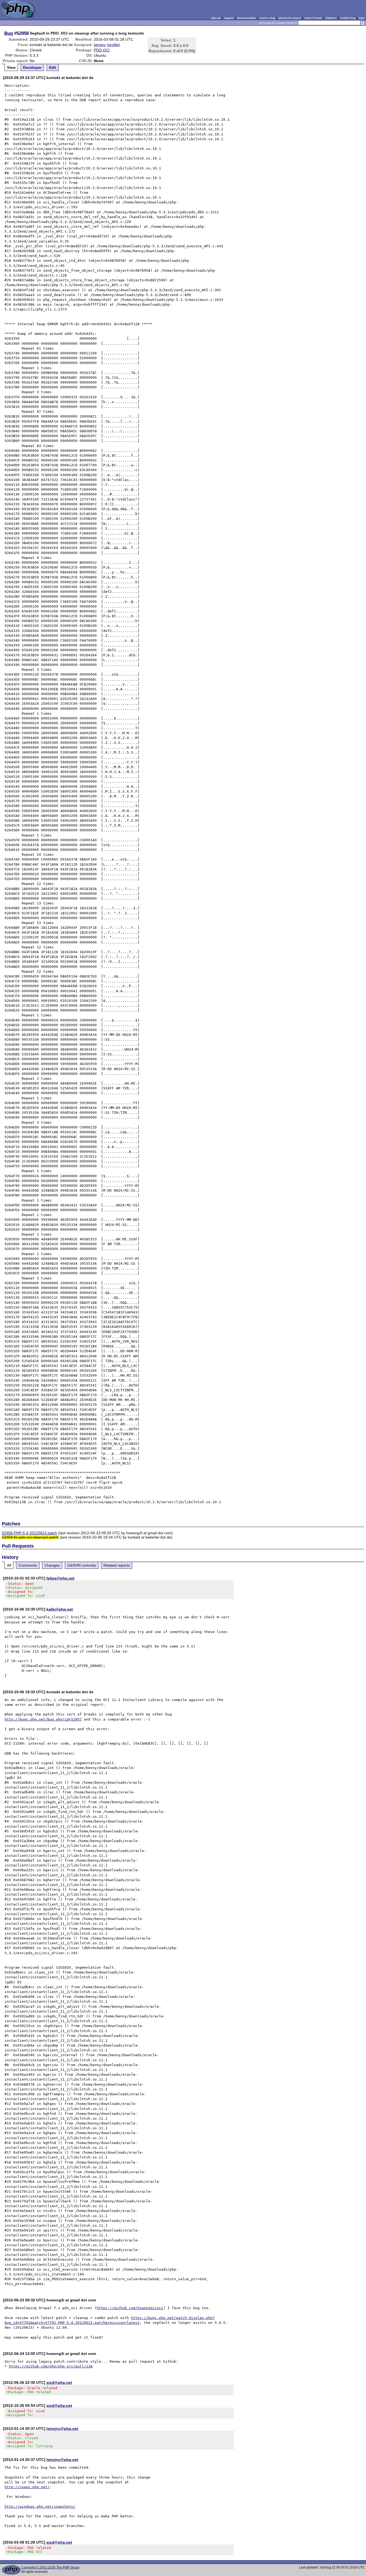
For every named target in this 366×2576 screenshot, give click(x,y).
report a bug (267, 18)
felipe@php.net (60, 1578)
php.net (216, 18)
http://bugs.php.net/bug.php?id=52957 (43, 1719)
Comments (28, 1565)
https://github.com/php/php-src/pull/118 (51, 2366)
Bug (9, 33)
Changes (52, 1565)
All (9, 1565)
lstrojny (100, 45)
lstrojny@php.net (62, 2429)
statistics (331, 18)
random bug (348, 18)
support (229, 18)
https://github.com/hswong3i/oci (130, 2308)
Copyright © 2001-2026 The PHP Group (50, 2567)
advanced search (290, 18)
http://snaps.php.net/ (27, 2487)
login (362, 18)
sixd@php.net (59, 2382)
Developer (32, 67)
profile (113, 45)
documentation (247, 18)
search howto (313, 18)
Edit (53, 67)
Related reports (117, 1565)
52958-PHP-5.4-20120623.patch (29, 1533)
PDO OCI (102, 50)
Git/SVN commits (82, 1565)
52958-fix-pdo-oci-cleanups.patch (30, 1537)
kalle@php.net (60, 1609)
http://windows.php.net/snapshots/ (40, 2507)
